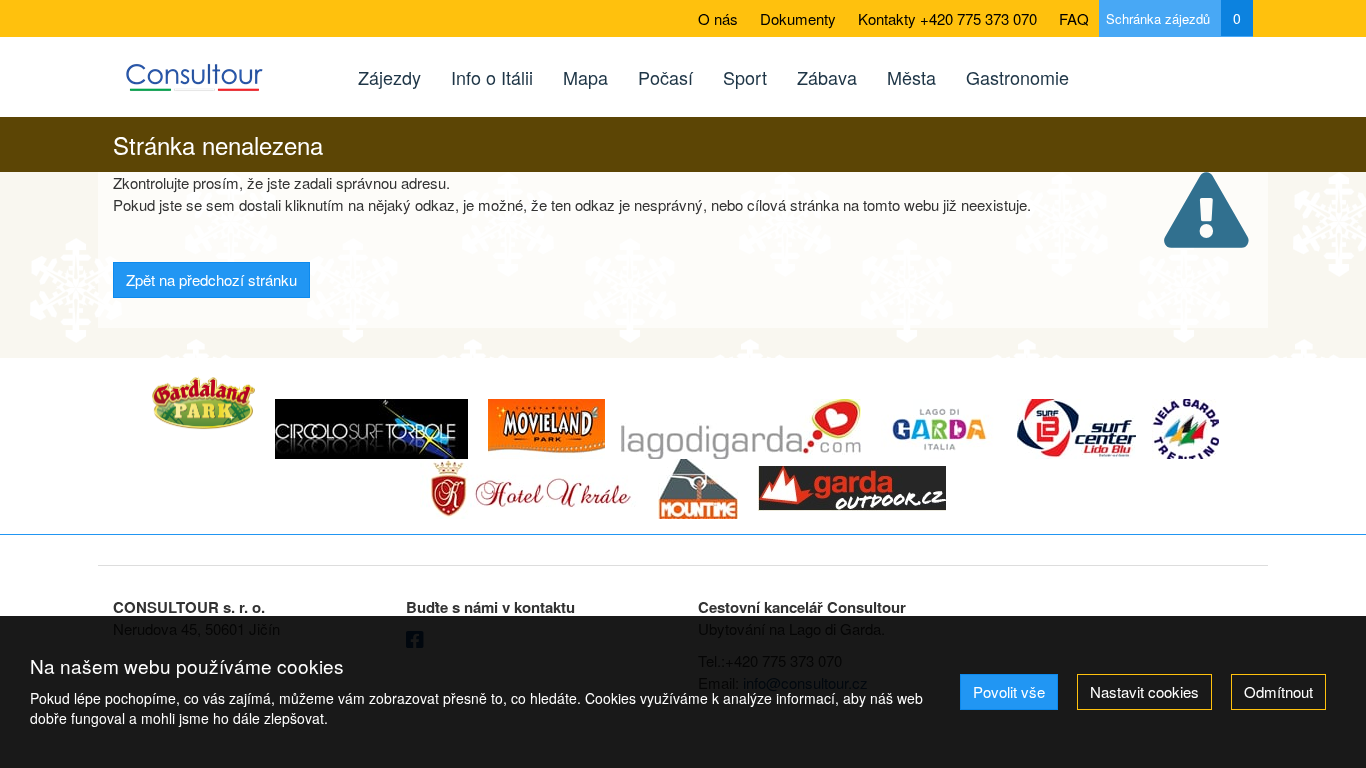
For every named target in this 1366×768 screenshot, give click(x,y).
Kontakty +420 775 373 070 (947, 18)
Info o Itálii (492, 77)
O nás (718, 18)
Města (911, 77)
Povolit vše (1009, 691)
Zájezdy (389, 77)
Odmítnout (1278, 691)
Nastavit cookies (1144, 691)
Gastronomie (1017, 77)
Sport (745, 77)
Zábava (827, 77)
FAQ (1074, 18)
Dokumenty (798, 18)
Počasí (665, 77)
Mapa (585, 77)
